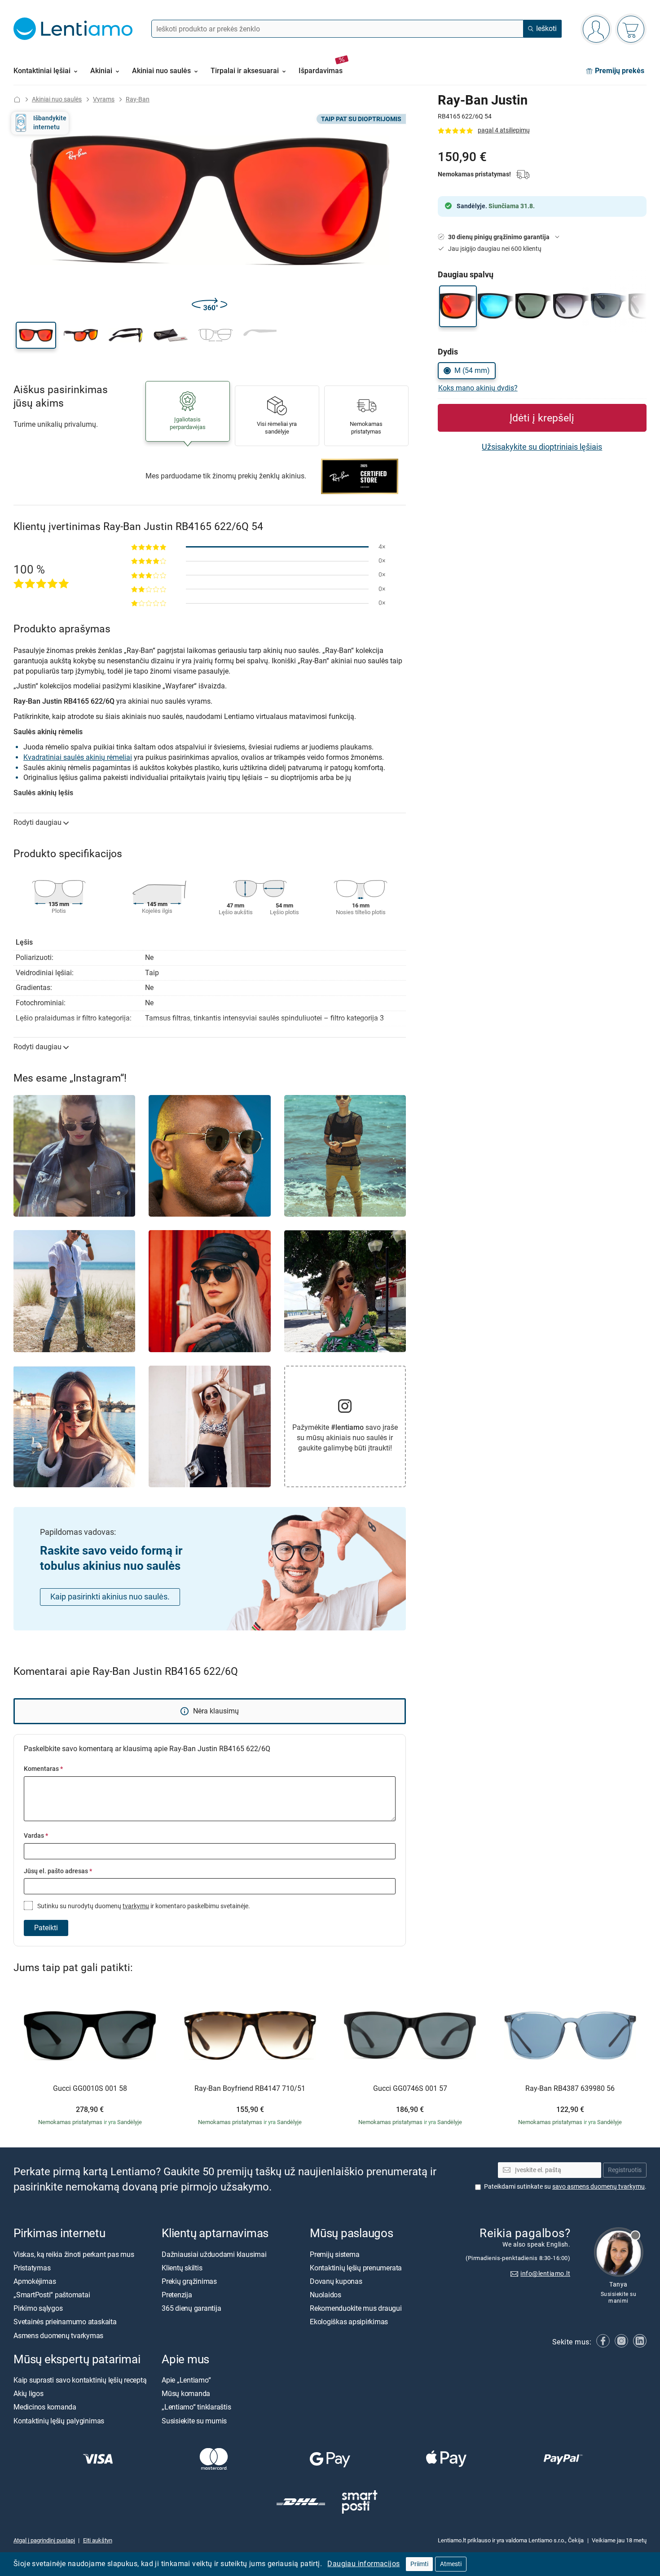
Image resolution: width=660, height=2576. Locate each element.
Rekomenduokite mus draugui (356, 2309)
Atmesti (451, 2564)
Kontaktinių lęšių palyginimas (59, 2421)
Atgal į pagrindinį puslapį (44, 2540)
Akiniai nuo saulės (57, 99)
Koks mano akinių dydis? (478, 388)
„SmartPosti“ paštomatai (52, 2295)
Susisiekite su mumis (194, 2421)
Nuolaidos (326, 2295)
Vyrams (104, 99)
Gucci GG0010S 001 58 (90, 2089)
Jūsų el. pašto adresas (58, 1871)
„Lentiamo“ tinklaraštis (196, 2407)
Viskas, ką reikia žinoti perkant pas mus (74, 2254)
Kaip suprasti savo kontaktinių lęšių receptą (80, 2380)
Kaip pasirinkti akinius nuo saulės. (110, 1597)
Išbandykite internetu (50, 123)
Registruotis (625, 2170)
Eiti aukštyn (98, 2540)
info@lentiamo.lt (545, 2274)
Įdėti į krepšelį (542, 418)
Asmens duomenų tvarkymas (58, 2336)
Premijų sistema (334, 2254)
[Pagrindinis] (17, 99)
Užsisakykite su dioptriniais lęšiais (542, 447)
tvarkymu (136, 1906)
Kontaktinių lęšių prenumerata (356, 2268)
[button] (36, 335)
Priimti (419, 2564)
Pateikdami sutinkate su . (565, 2187)
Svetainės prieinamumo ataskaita (65, 2322)
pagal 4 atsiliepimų (504, 130)
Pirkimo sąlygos (38, 2309)
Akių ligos (29, 2394)
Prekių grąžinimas (189, 2281)
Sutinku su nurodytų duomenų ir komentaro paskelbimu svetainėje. (143, 1906)
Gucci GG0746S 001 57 (410, 2089)
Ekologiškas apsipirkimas (349, 2322)
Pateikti (46, 1928)
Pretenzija (177, 2295)
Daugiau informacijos (363, 2564)
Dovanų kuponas (336, 2281)
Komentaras (43, 1769)
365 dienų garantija (191, 2309)
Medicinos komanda (45, 2407)
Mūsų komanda (186, 2394)
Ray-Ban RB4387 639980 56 (570, 2089)
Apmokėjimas (35, 2281)
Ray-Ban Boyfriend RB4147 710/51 (250, 2089)
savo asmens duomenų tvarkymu (598, 2187)
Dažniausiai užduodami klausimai (214, 2254)
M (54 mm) (472, 370)
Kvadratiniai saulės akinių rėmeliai (78, 757)
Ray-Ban (138, 99)
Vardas (36, 1836)
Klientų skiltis (182, 2268)
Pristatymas (32, 2268)
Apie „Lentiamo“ (186, 2380)
